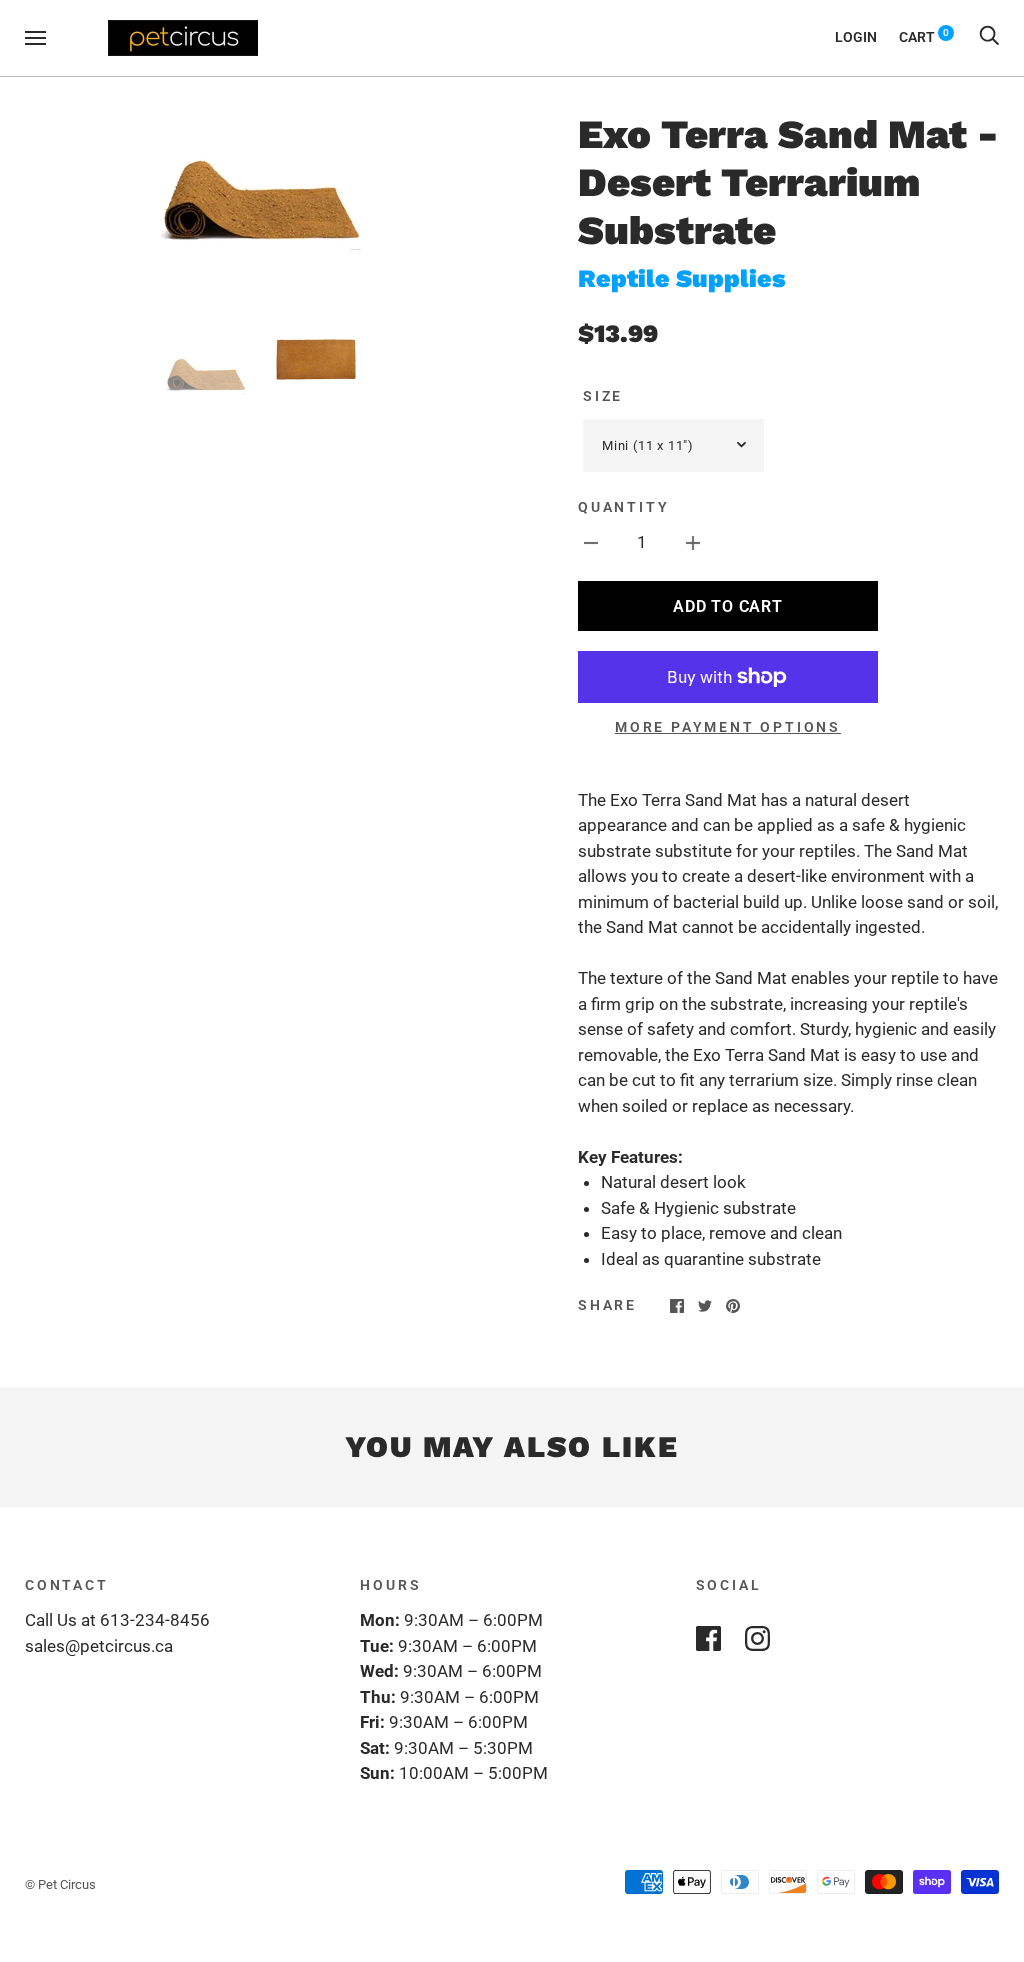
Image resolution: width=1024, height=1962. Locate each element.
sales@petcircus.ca (99, 1646)
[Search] (989, 37)
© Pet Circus (60, 1884)
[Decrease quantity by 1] (591, 543)
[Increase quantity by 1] (693, 543)
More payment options (728, 727)
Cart (924, 37)
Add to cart (727, 606)
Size (603, 396)
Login (856, 37)
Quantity (623, 507)
